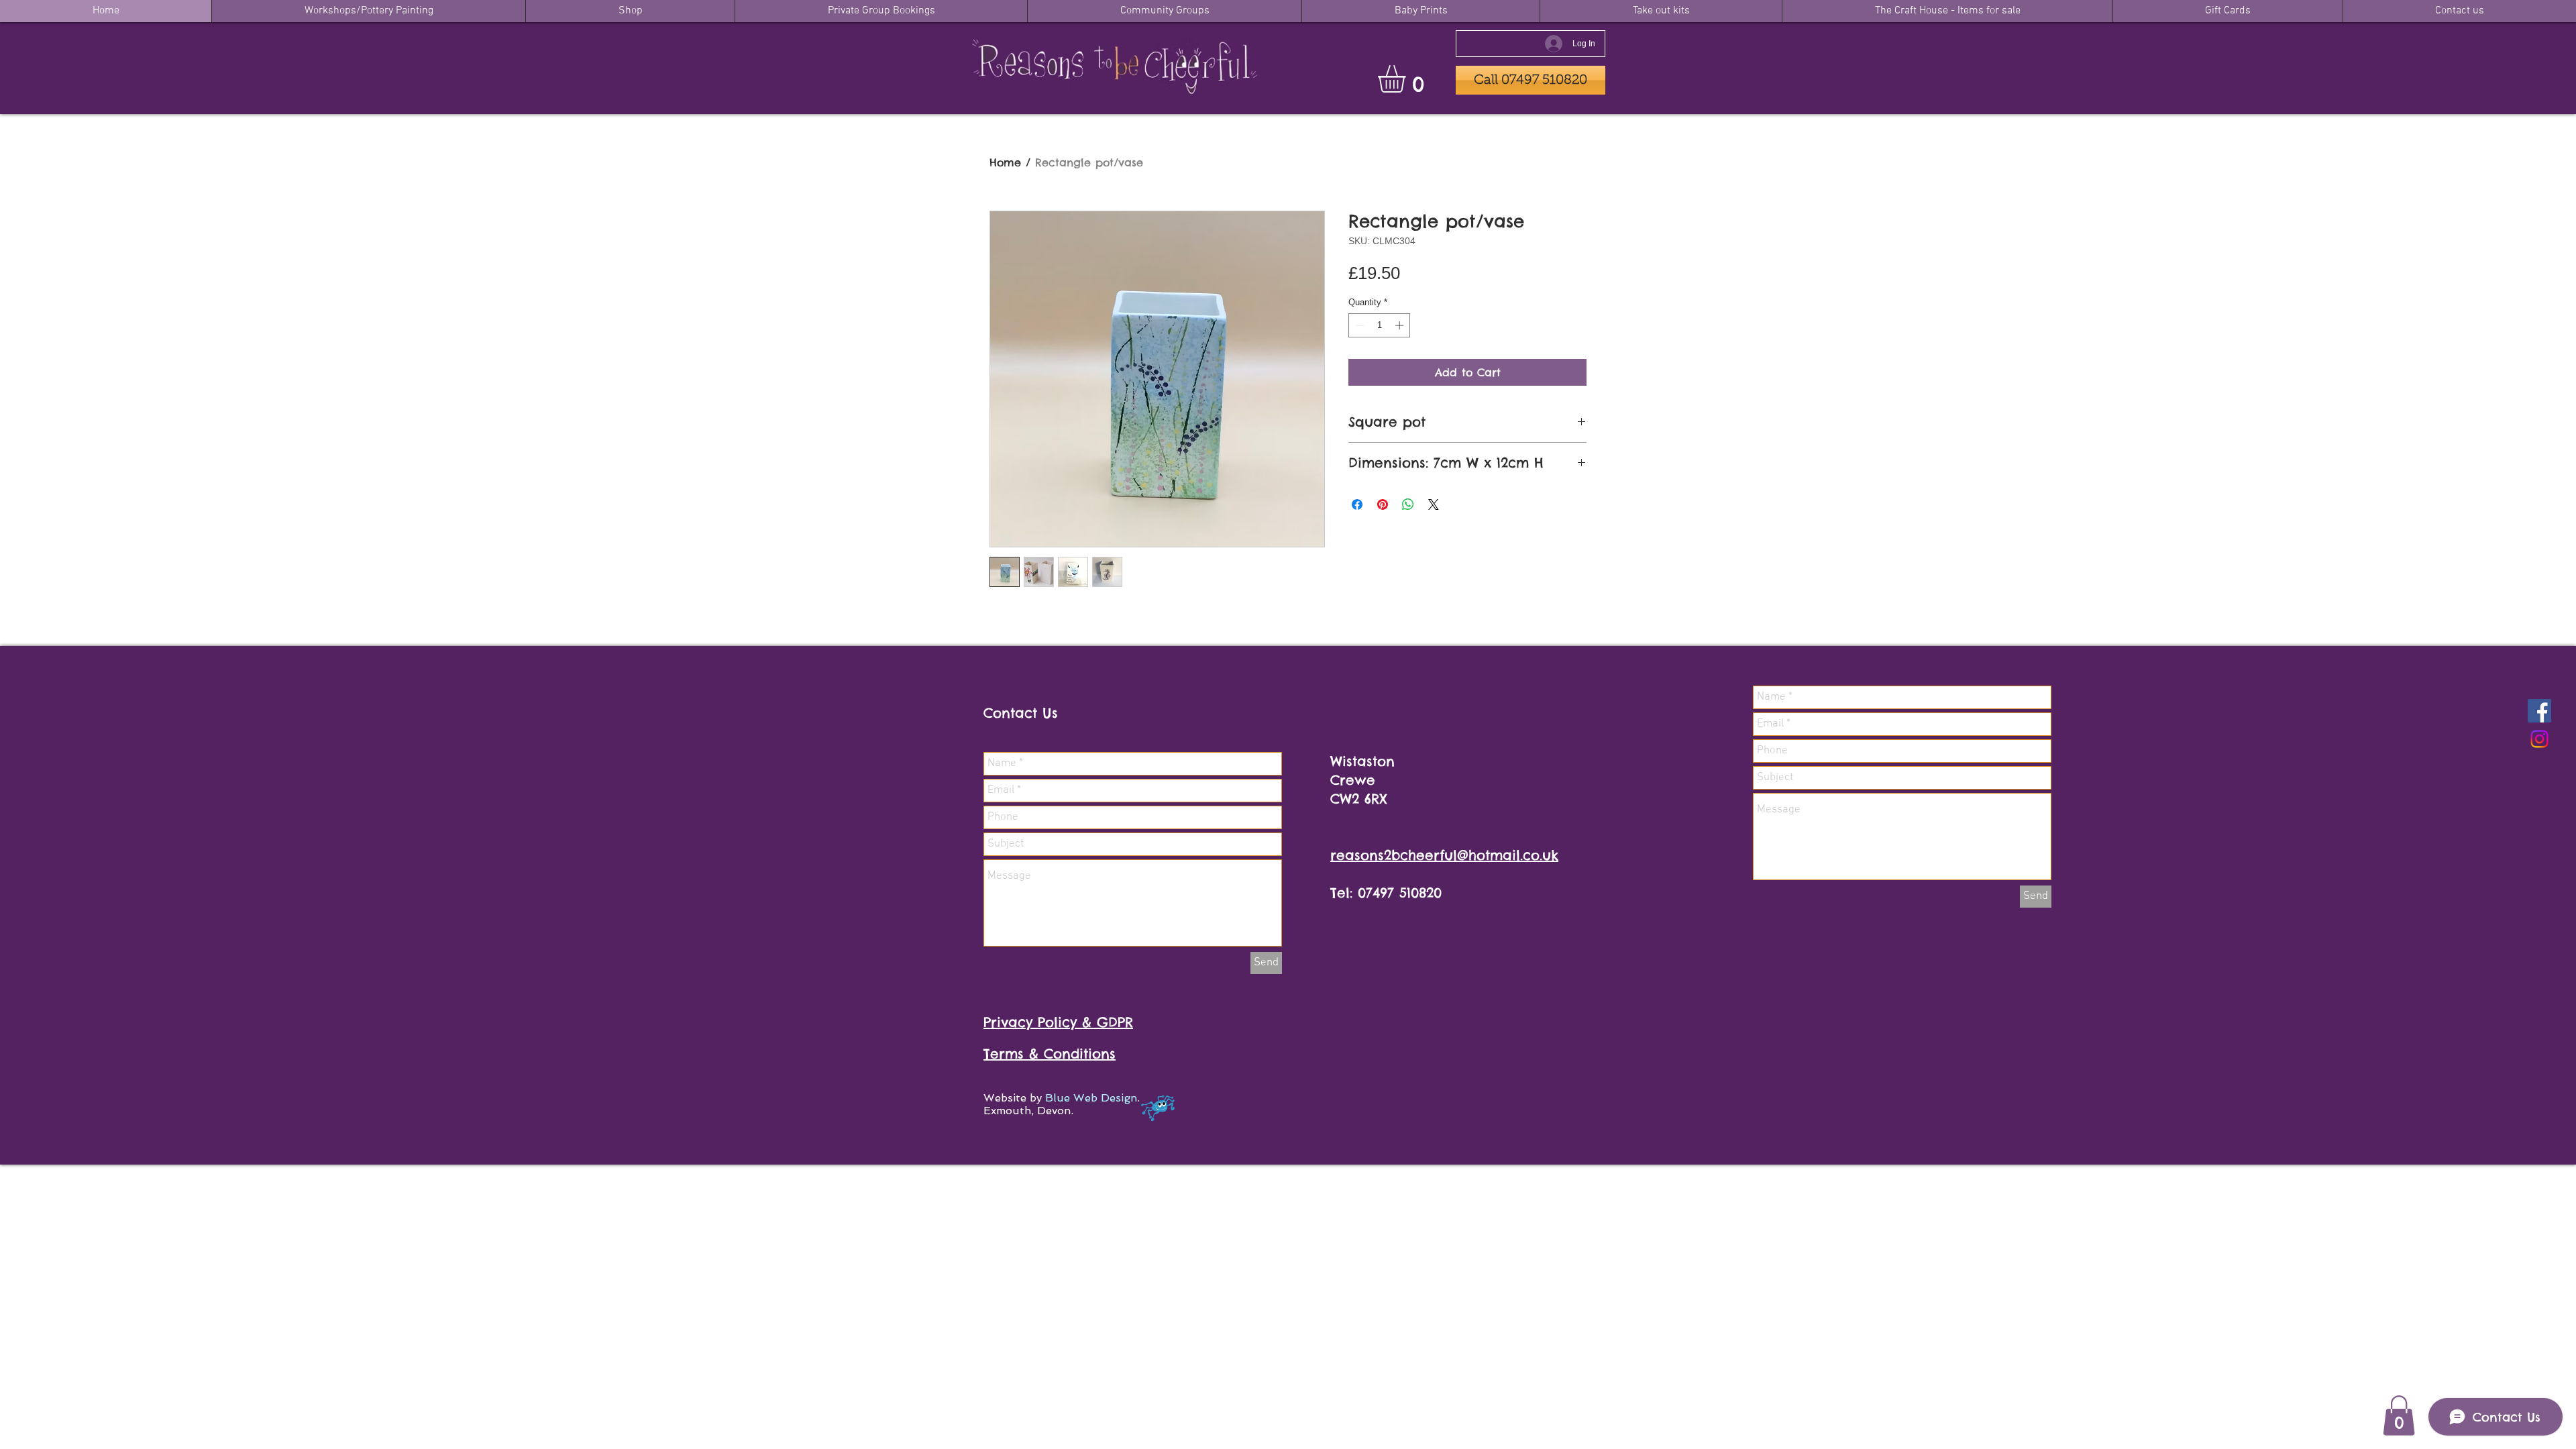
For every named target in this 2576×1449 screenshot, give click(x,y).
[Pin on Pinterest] (1383, 504)
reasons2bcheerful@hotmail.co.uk (1444, 855)
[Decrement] (1358, 325)
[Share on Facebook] (1357, 504)
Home (1005, 162)
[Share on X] (1434, 504)
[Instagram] (2539, 739)
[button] (1408, 79)
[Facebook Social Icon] (2539, 711)
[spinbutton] (1380, 325)
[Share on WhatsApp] (1408, 504)
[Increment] (1401, 325)
